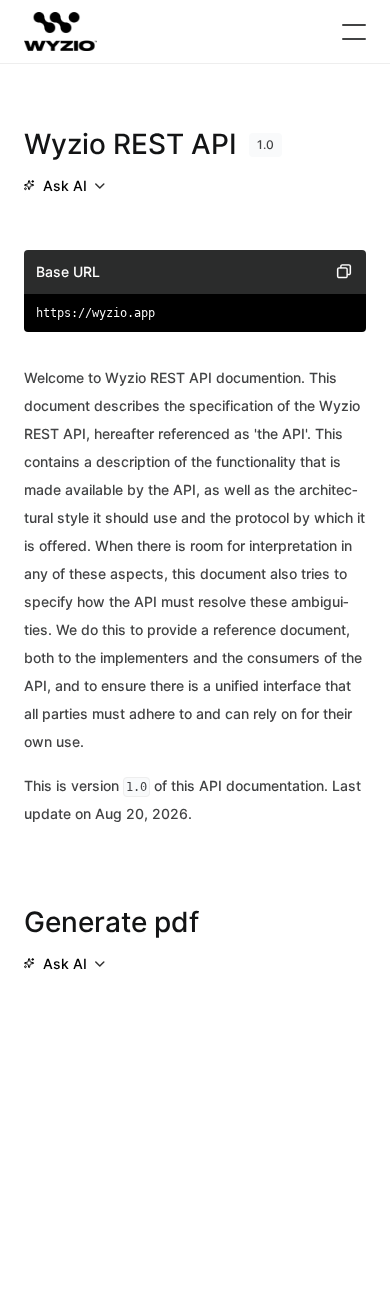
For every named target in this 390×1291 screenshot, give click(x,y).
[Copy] (344, 272)
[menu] (64, 186)
